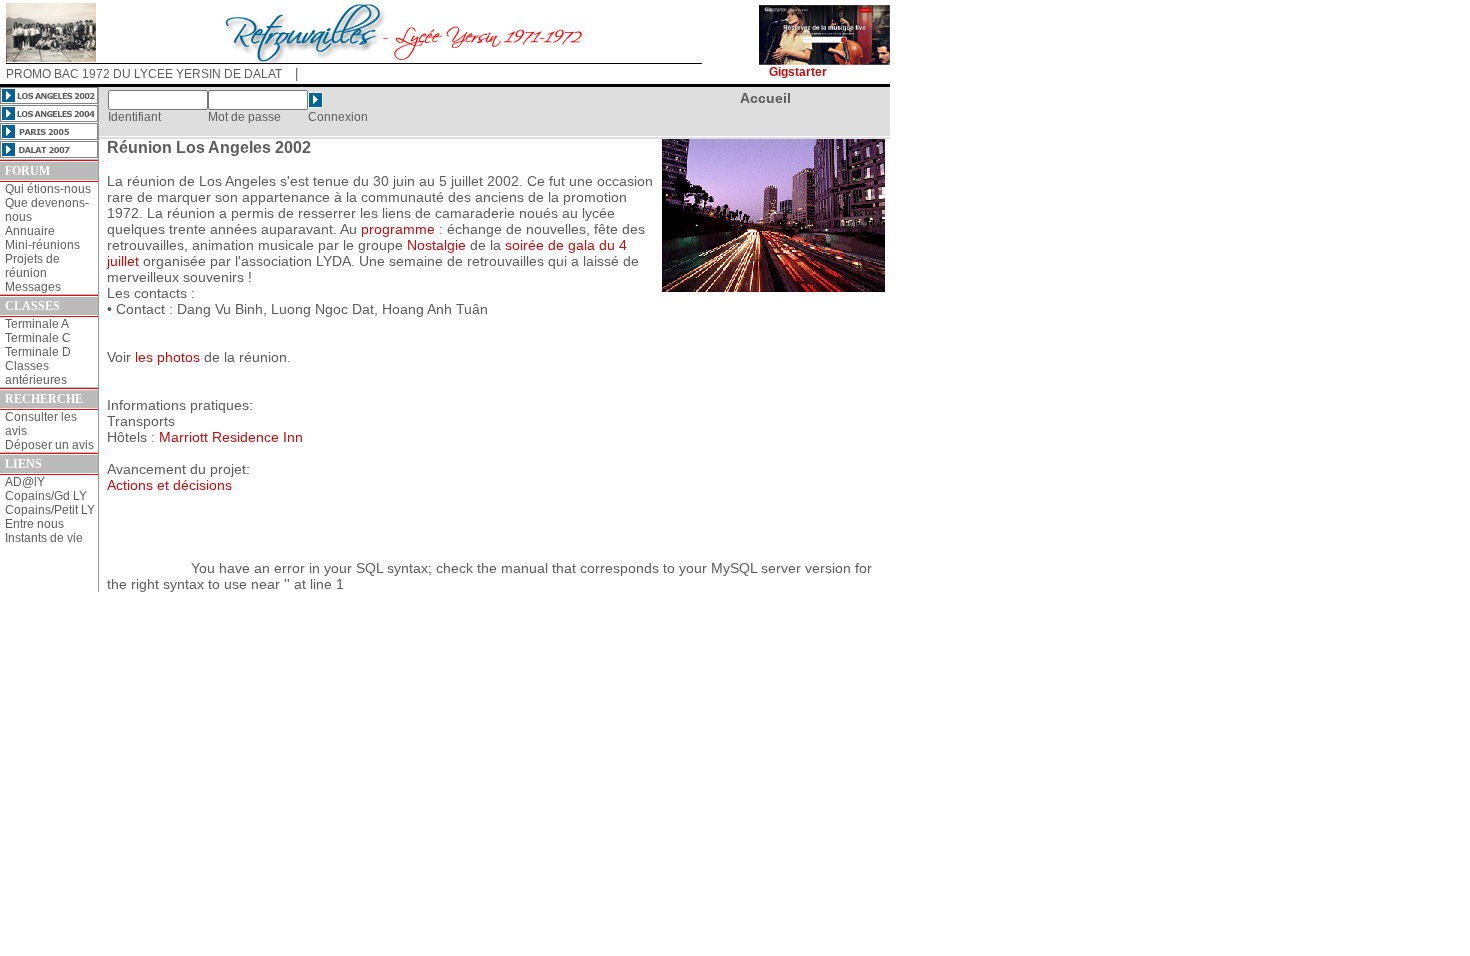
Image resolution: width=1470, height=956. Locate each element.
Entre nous (34, 524)
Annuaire (30, 231)
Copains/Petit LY (50, 510)
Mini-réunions (42, 245)
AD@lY (25, 482)
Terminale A (37, 324)
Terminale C (38, 338)
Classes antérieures (36, 373)
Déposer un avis (49, 445)
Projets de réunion (32, 266)
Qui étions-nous (48, 189)
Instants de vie (44, 538)
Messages (33, 287)
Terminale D (38, 352)
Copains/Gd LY (46, 496)
